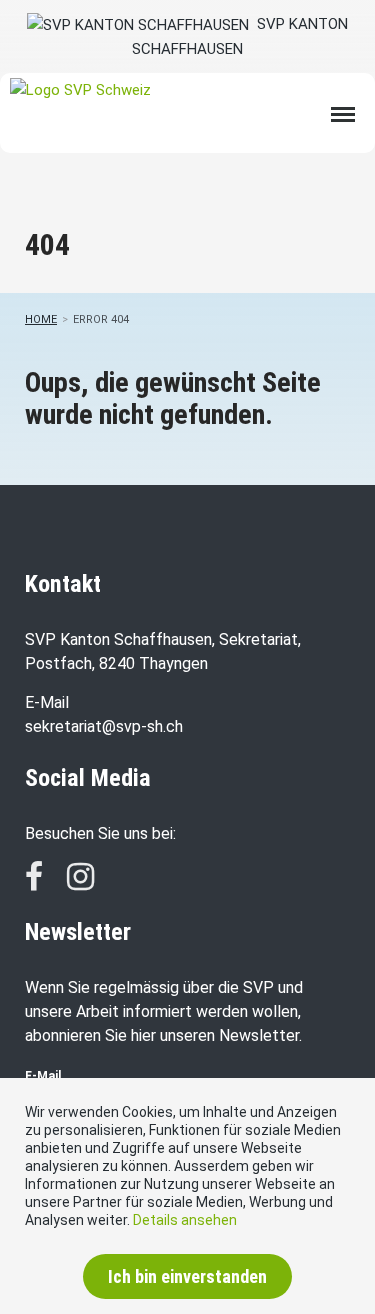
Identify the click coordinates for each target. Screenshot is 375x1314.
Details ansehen (185, 1220)
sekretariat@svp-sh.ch (104, 726)
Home (41, 319)
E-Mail (43, 1076)
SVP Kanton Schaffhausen (240, 36)
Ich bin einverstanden (187, 1276)
